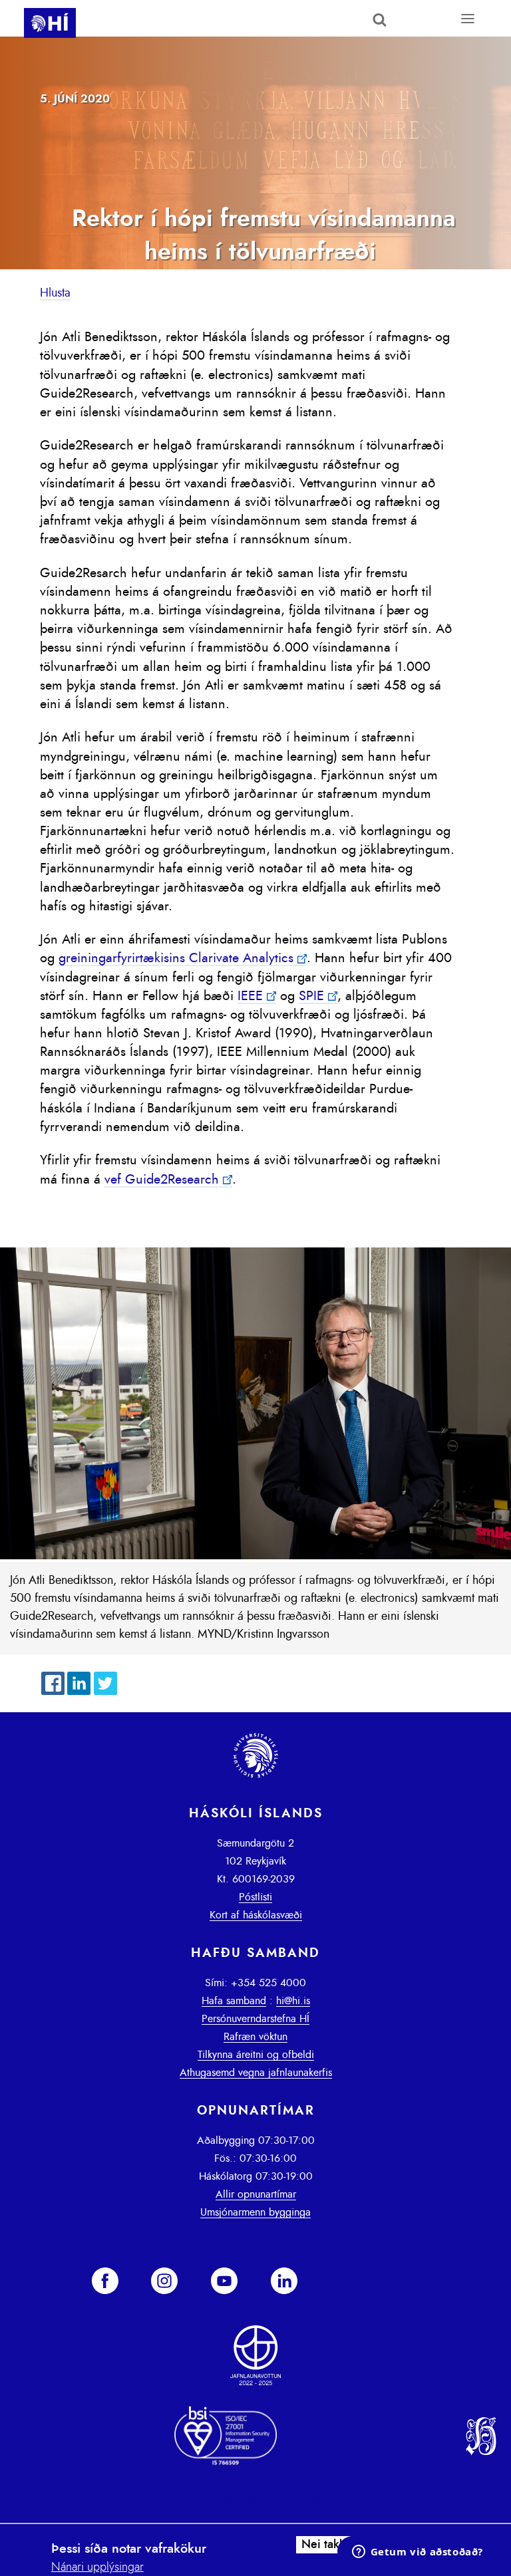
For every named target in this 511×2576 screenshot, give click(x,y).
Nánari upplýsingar (97, 2567)
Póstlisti (255, 1897)
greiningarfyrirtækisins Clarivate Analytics (176, 958)
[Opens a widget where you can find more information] (417, 2553)
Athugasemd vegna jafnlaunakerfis (256, 2073)
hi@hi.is (293, 2001)
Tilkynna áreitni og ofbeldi (256, 2055)
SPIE (311, 996)
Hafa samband (234, 2001)
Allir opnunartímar (256, 2194)
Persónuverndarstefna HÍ (255, 2019)
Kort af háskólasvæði (256, 1915)
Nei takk (323, 2545)
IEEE (250, 996)
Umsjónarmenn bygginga (255, 2212)
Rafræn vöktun (255, 2037)
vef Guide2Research (162, 1180)
